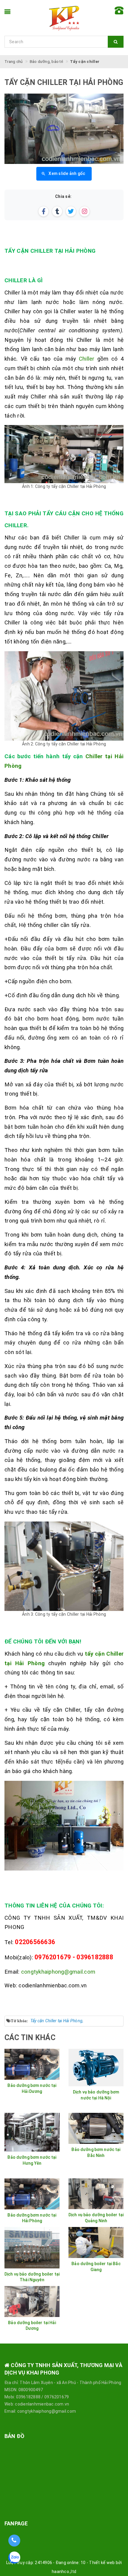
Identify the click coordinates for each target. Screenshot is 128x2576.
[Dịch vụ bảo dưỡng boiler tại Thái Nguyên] (32, 2248)
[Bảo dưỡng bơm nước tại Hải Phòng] (32, 2194)
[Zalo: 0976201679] (14, 2560)
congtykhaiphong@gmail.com (58, 1972)
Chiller (87, 359)
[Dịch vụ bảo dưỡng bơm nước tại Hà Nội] (96, 2068)
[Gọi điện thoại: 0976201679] (14, 2541)
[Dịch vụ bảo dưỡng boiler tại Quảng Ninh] (96, 2194)
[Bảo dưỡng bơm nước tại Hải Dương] (32, 2064)
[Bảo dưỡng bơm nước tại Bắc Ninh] (96, 2128)
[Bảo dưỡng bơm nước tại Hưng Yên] (32, 2132)
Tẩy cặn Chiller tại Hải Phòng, (57, 2021)
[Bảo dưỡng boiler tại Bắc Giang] (96, 2242)
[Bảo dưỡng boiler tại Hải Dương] (32, 2302)
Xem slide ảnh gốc (67, 173)
